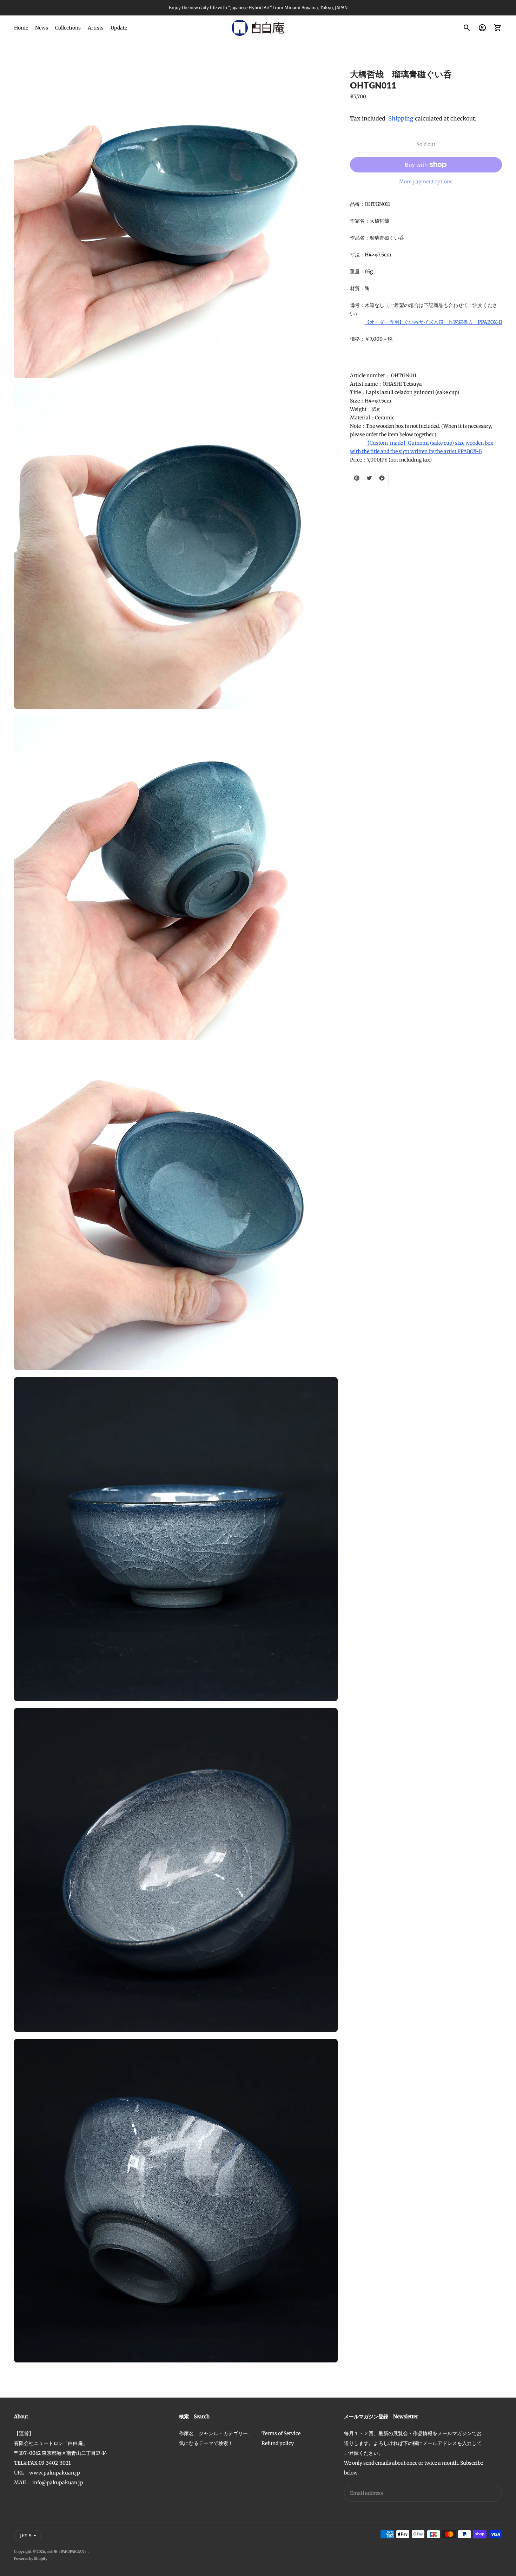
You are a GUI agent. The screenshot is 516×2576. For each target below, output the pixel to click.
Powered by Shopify (31, 2559)
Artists (96, 28)
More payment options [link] (426, 182)
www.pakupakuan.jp (55, 2473)
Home (21, 28)
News (42, 28)
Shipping (401, 118)
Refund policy (278, 2443)
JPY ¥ (26, 2535)
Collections (68, 28)
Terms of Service (281, 2433)
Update (119, 28)
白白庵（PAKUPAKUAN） (67, 2552)
